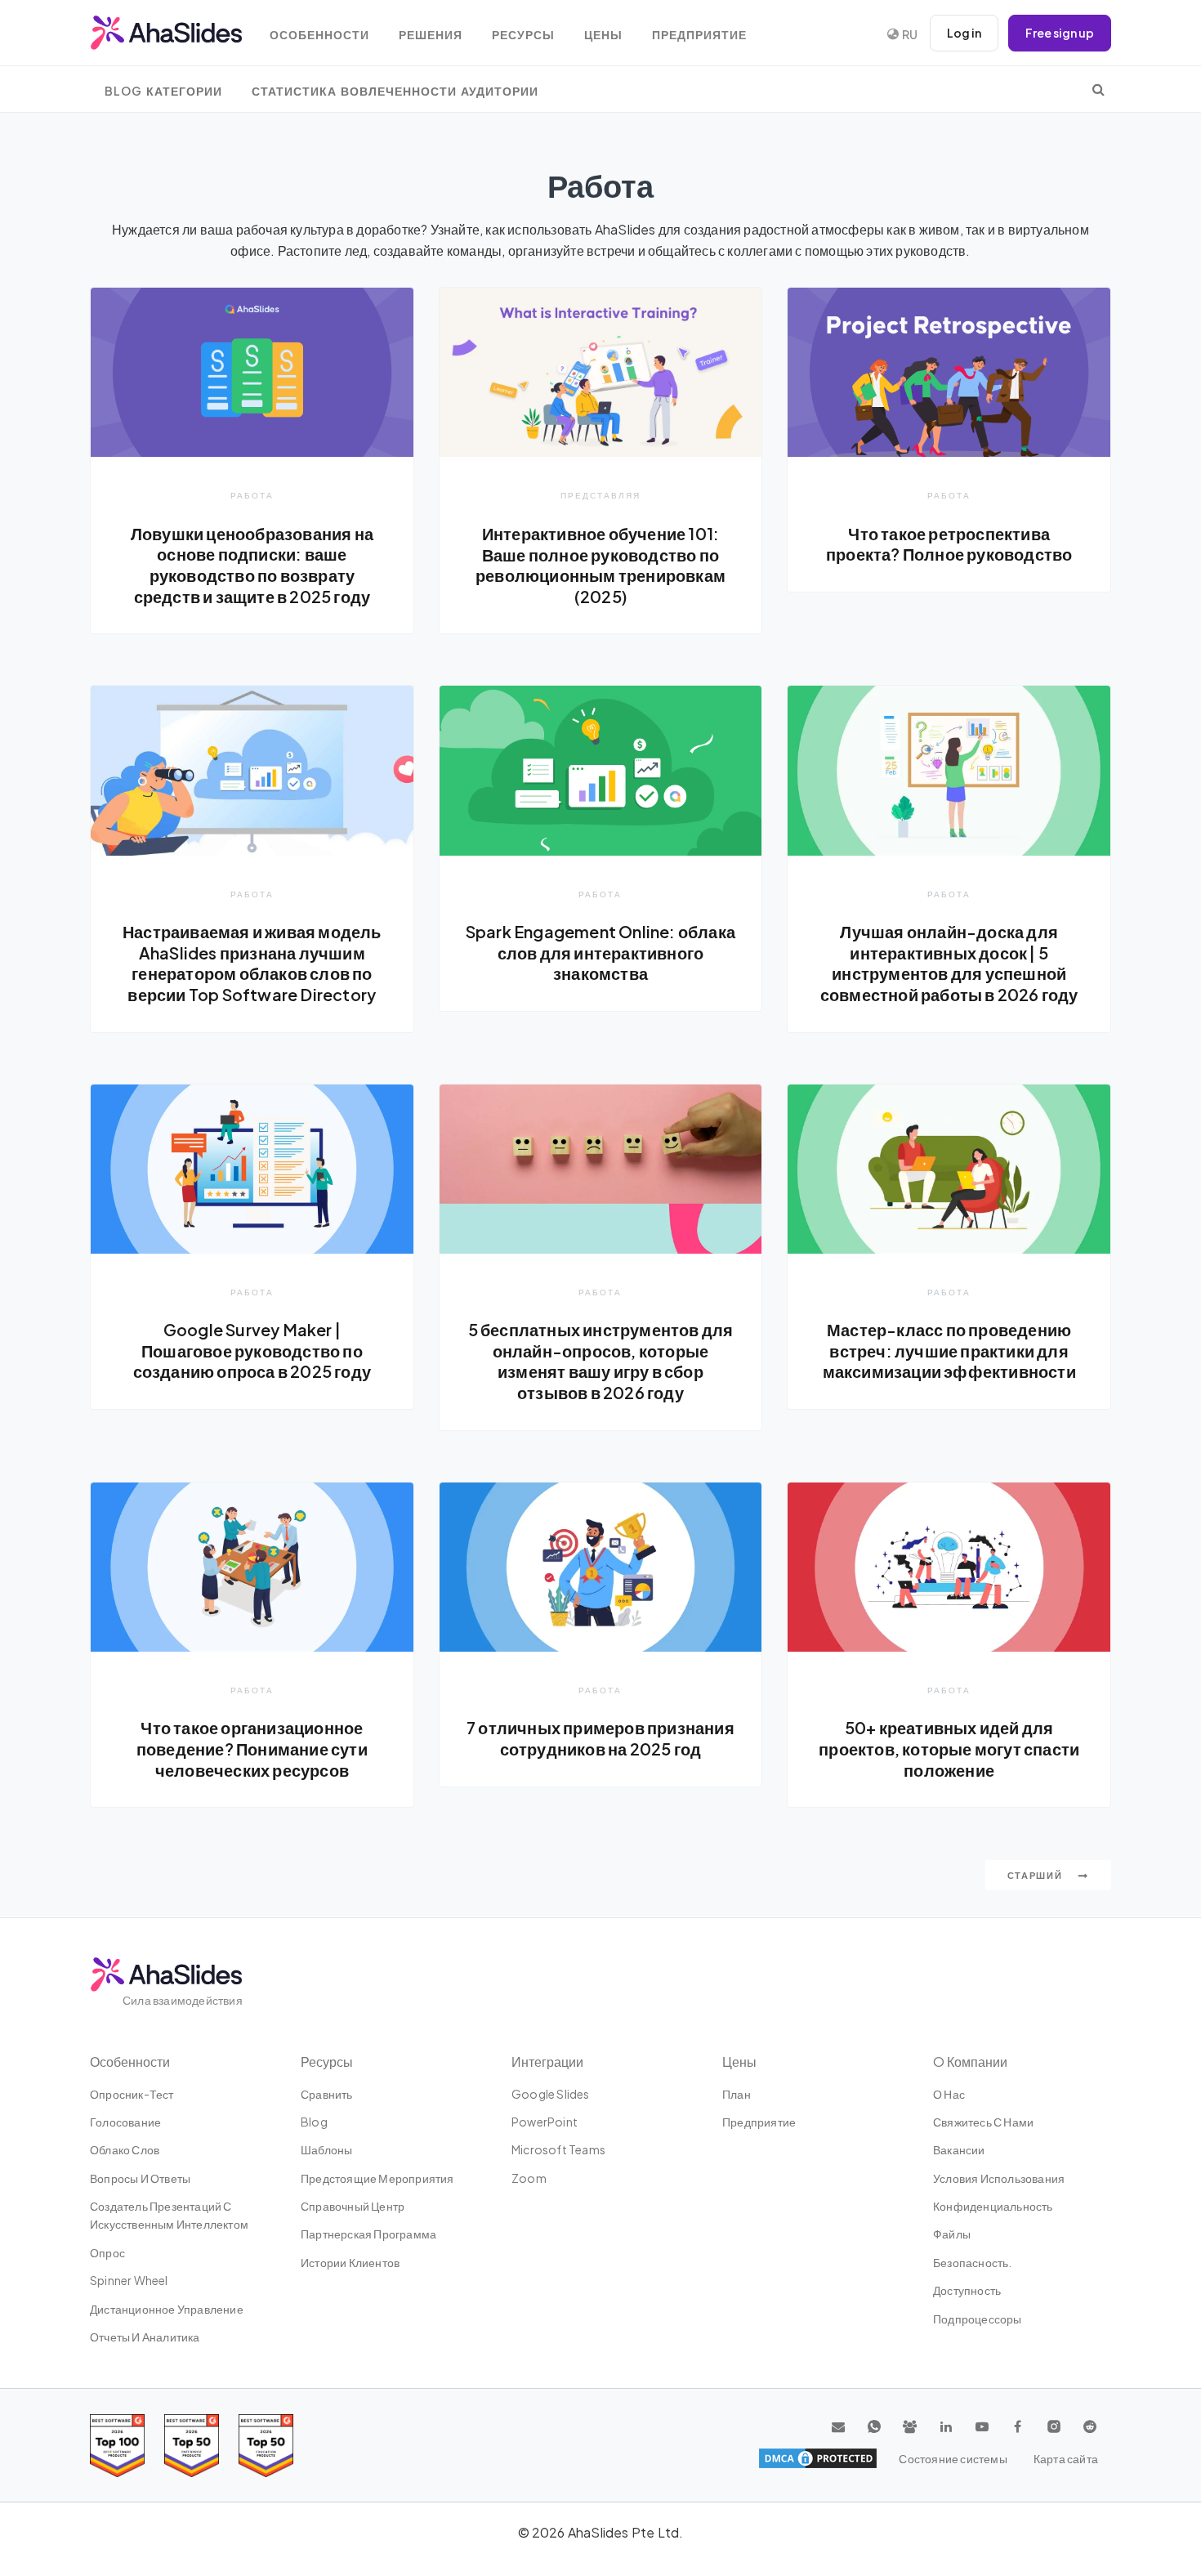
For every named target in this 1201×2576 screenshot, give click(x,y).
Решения (431, 35)
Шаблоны (326, 2149)
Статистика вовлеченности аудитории (395, 91)
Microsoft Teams (558, 2149)
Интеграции (547, 2062)
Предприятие (699, 35)
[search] (1098, 89)
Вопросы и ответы (140, 2178)
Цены (603, 35)
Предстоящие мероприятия (377, 2178)
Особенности (319, 35)
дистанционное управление (167, 2309)
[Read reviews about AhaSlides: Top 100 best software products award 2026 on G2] (117, 2446)
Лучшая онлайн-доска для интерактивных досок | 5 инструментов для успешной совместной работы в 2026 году (949, 963)
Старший (1037, 1875)
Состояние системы (953, 2458)
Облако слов (125, 2149)
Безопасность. (973, 2262)
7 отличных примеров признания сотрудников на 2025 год (600, 1738)
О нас (949, 2094)
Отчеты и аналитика (145, 2337)
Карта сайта (1066, 2458)
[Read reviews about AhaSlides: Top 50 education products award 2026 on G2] (192, 2446)
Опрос (107, 2252)
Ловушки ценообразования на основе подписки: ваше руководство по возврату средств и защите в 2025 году (252, 565)
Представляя (600, 495)
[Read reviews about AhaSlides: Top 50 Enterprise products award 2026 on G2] (266, 2446)
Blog (314, 2122)
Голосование (125, 2122)
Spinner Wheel (129, 2280)
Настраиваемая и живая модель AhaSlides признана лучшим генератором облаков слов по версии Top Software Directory (252, 963)
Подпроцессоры (978, 2319)
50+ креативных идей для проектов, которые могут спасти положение (949, 1749)
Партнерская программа (368, 2234)
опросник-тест (132, 2094)
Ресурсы (523, 35)
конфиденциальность (993, 2206)
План (737, 2094)
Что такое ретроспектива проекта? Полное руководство (949, 544)
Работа (252, 495)
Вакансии (959, 2149)
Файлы (952, 2234)
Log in (964, 33)
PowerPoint (545, 2122)
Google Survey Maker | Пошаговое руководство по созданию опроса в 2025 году (252, 1351)
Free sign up (1060, 33)
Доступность (967, 2290)
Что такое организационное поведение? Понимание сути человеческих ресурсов (252, 1749)
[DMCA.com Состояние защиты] (818, 2458)
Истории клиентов (350, 2262)
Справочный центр (353, 2206)
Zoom (529, 2178)
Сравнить (327, 2094)
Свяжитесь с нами (983, 2122)
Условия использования (999, 2178)
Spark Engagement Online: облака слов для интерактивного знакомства (600, 953)
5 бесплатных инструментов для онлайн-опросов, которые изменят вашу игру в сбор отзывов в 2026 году (601, 1361)
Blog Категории (163, 91)
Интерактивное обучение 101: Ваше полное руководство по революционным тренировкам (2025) (600, 565)
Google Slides (551, 2094)
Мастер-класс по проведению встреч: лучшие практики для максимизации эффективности (949, 1351)
